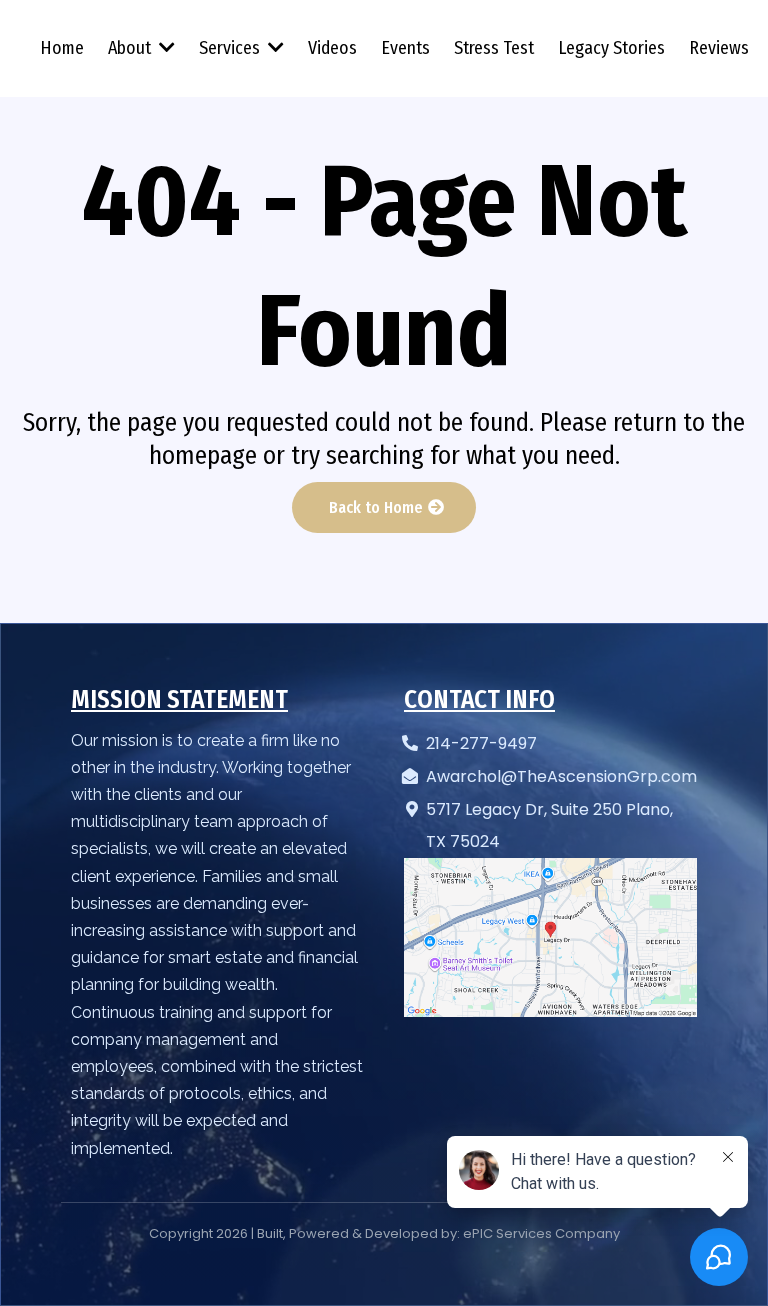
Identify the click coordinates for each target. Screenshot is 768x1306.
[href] (550, 938)
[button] (165, 48)
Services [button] (231, 48)
